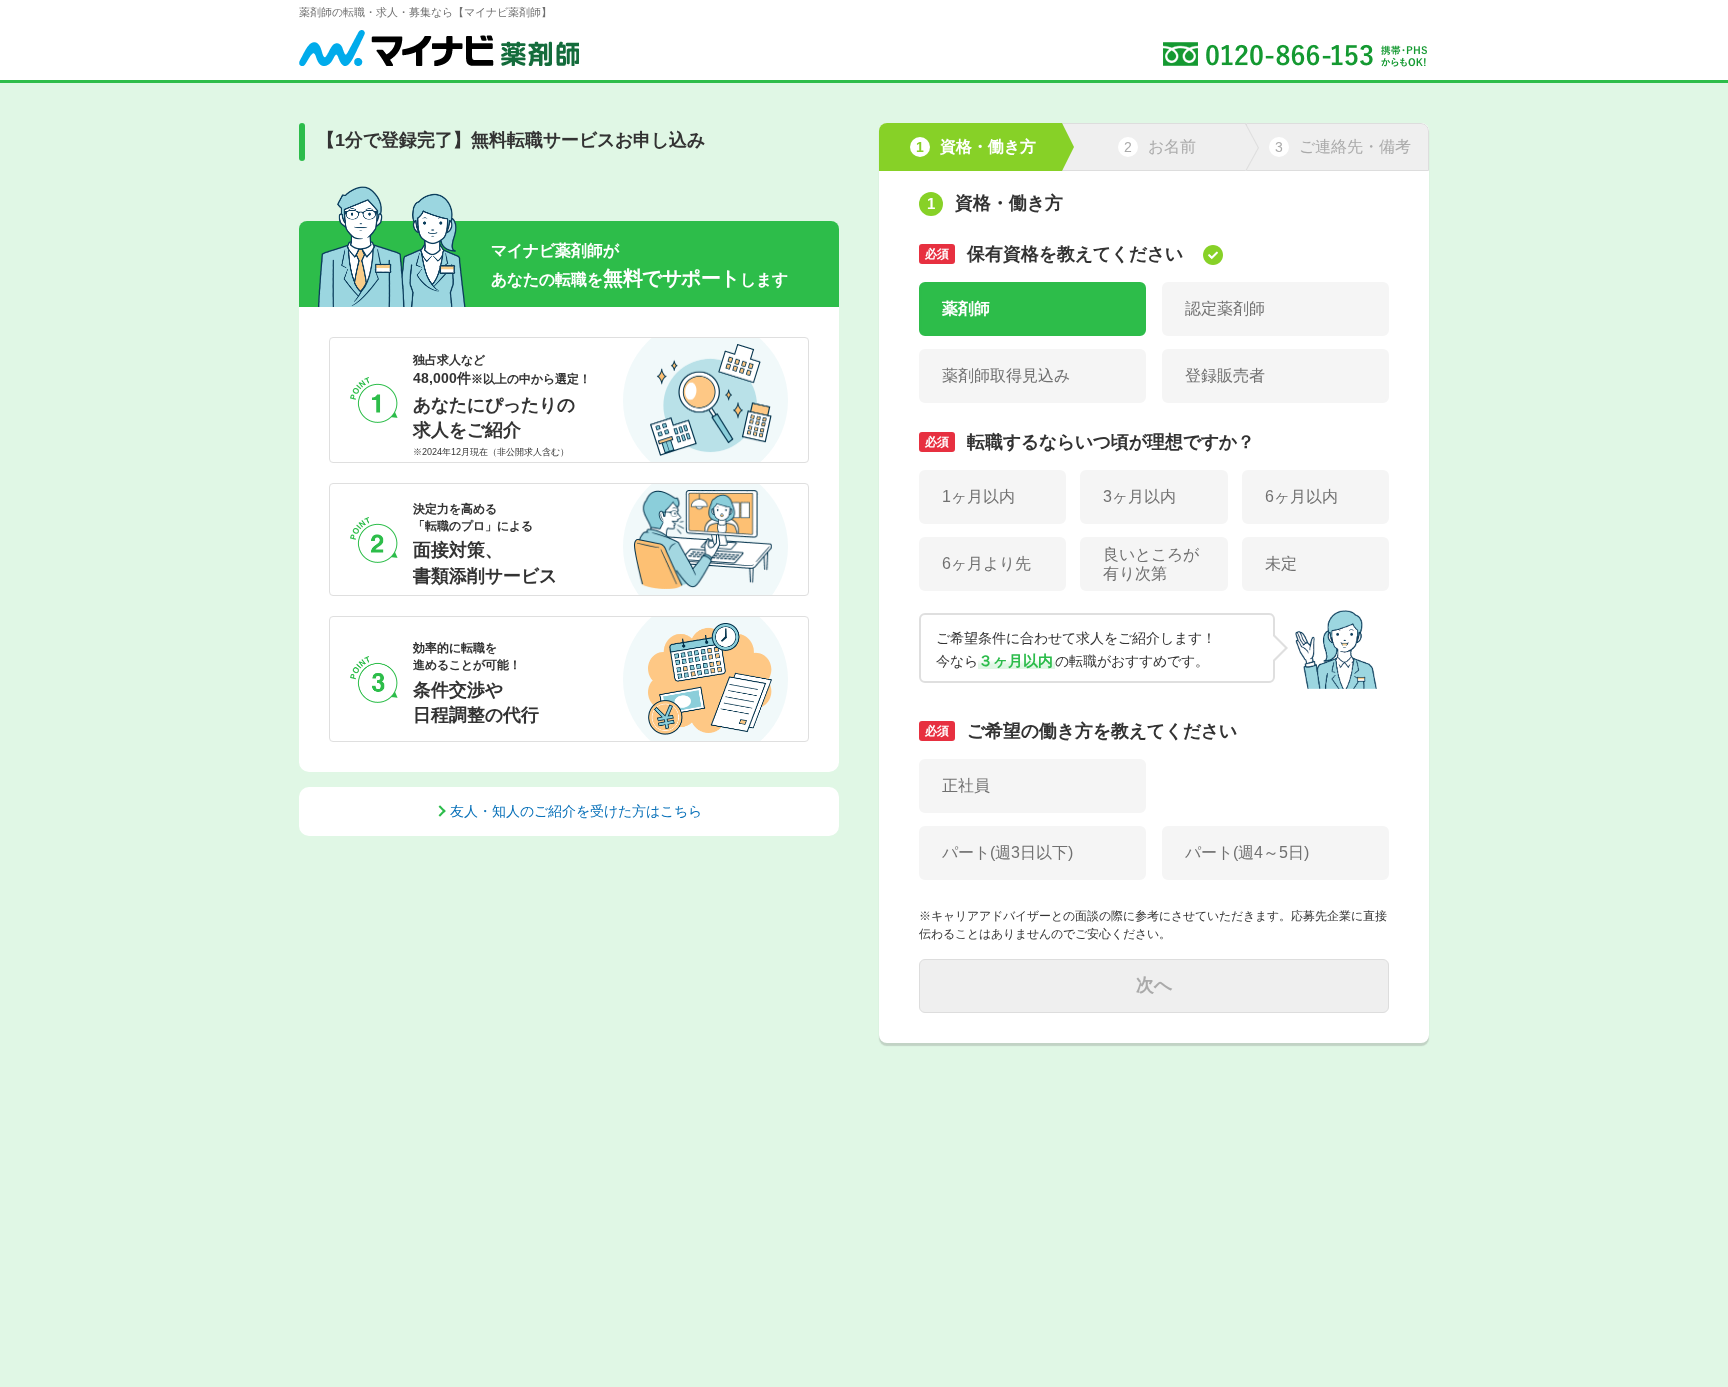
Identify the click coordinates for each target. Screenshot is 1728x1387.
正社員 (966, 785)
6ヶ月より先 (986, 563)
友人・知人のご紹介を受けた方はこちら (576, 811)
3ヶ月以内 (1139, 496)
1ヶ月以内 (978, 496)
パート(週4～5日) (1247, 852)
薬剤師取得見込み (1006, 375)
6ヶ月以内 (1301, 496)
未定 (1281, 563)
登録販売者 (1225, 375)
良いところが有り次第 (1151, 564)
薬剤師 (966, 308)
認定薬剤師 (1225, 308)
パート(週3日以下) (1007, 852)
